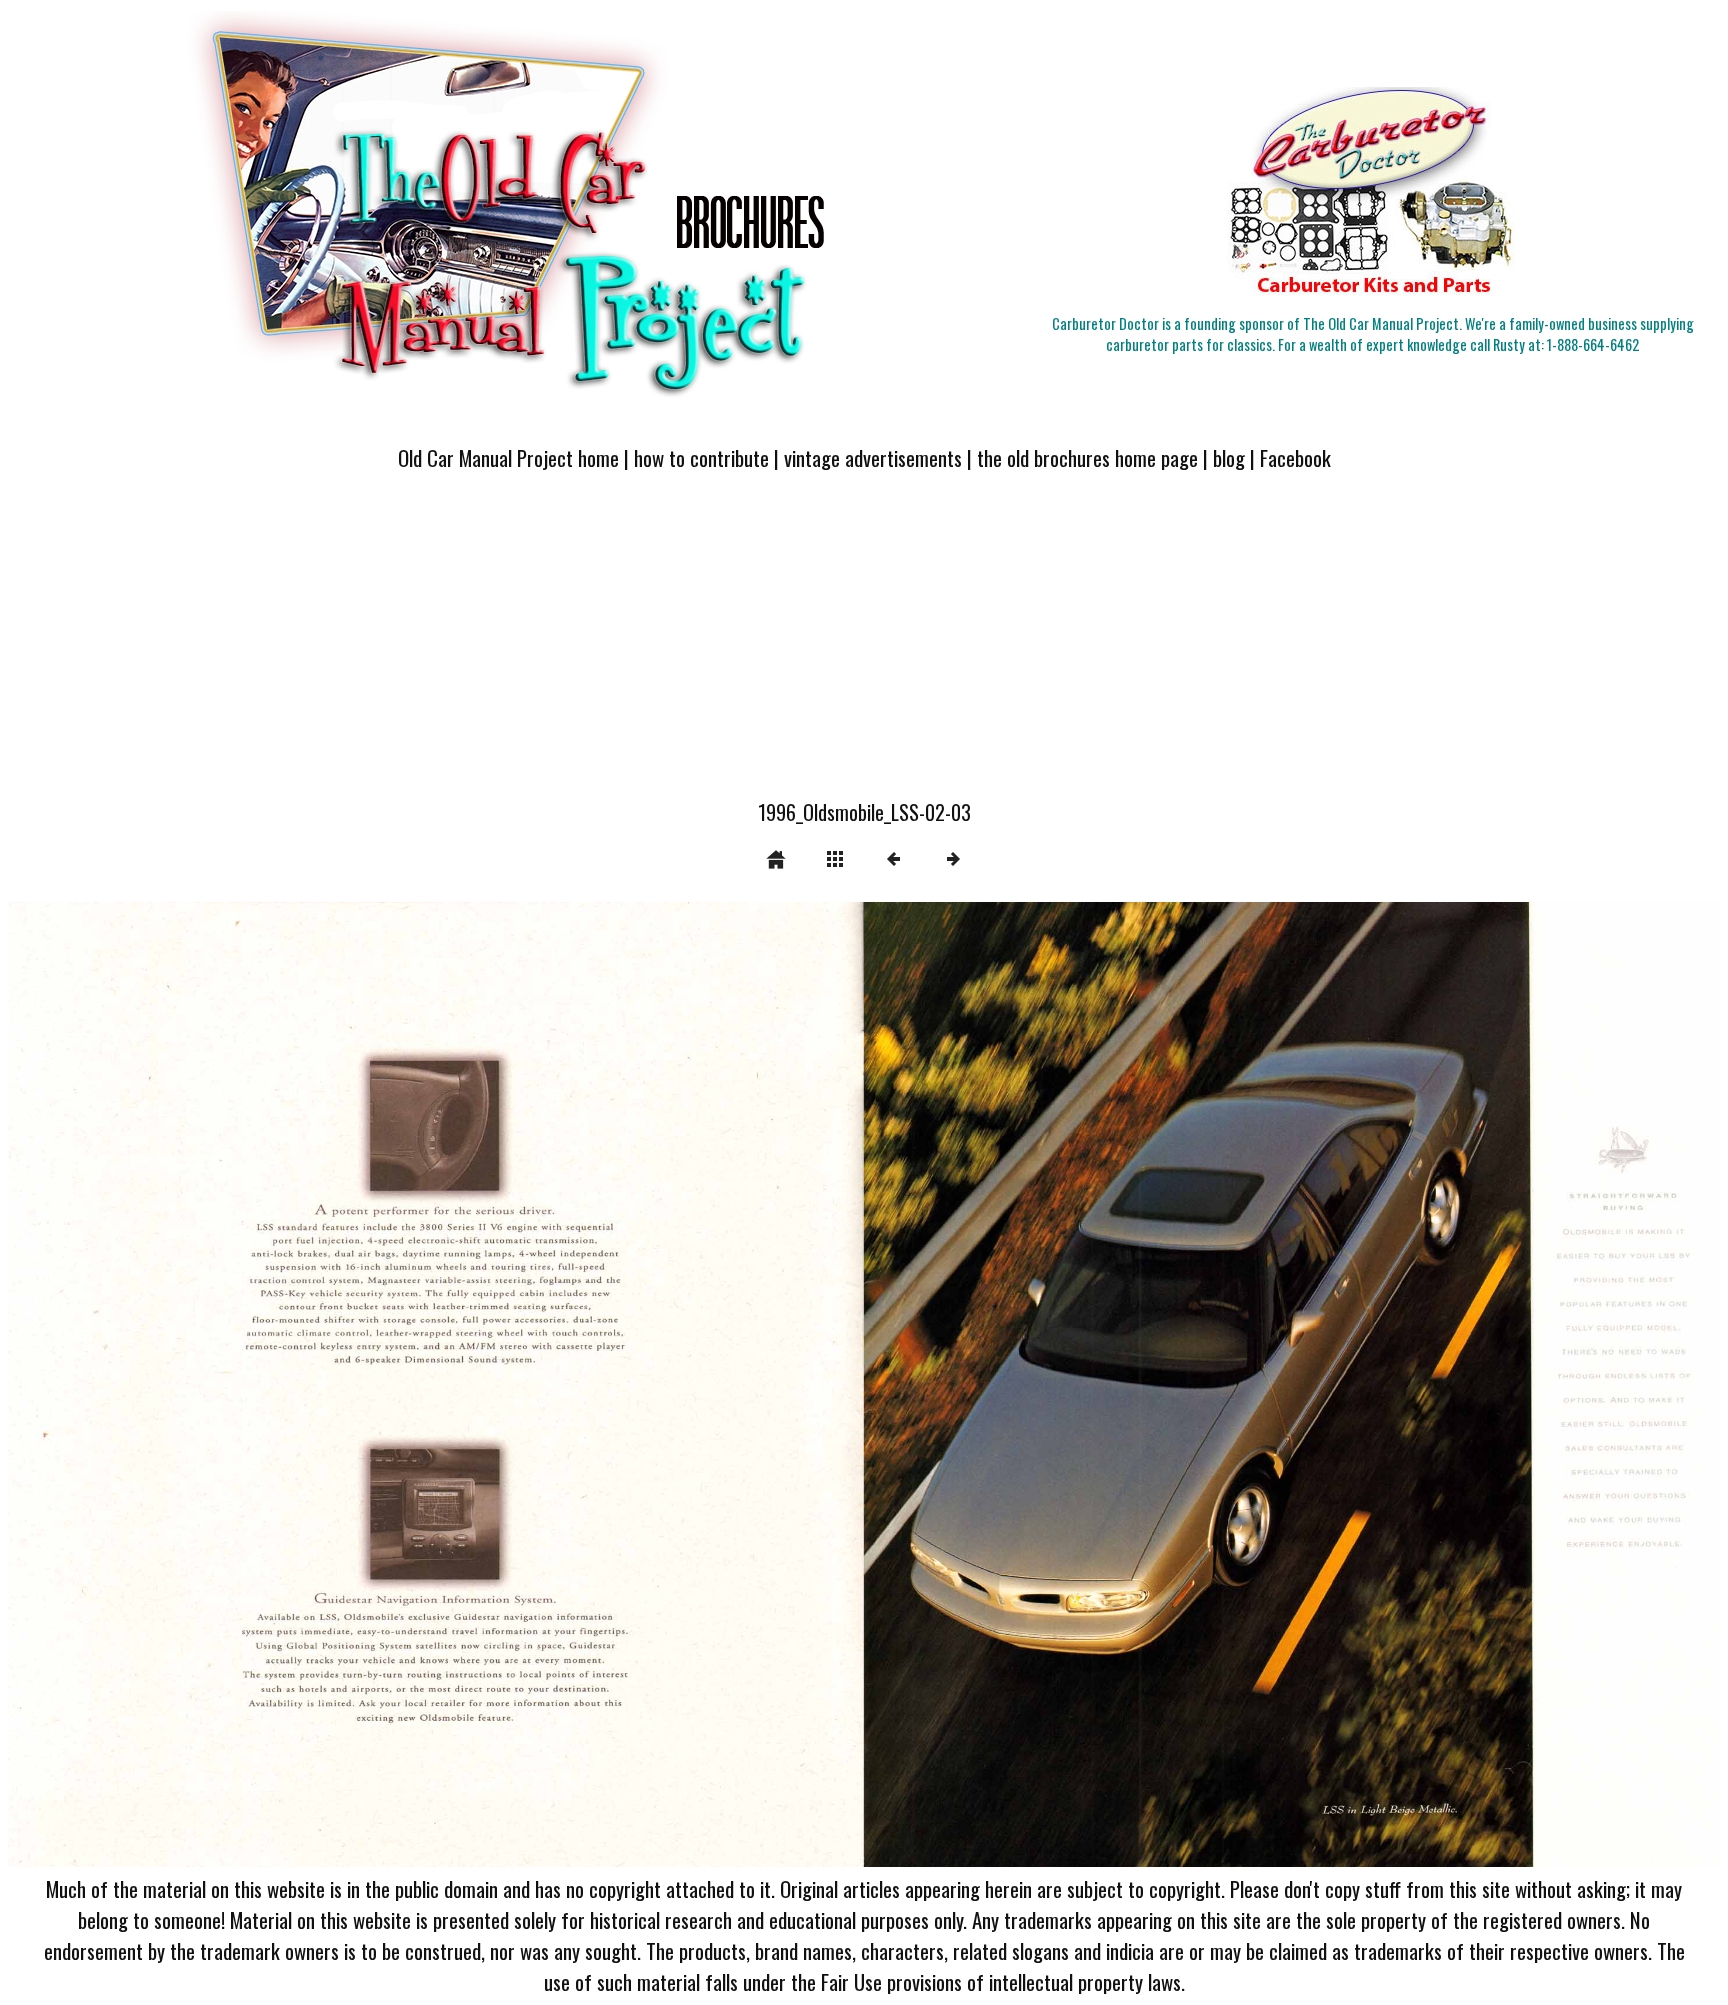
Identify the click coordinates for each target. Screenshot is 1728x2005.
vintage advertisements (873, 457)
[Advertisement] (864, 647)
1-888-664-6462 (1593, 344)
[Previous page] (350, 1385)
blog (1229, 457)
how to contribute (701, 457)
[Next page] (1206, 1385)
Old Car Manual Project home (508, 457)
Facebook (1295, 457)
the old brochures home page (1087, 457)
